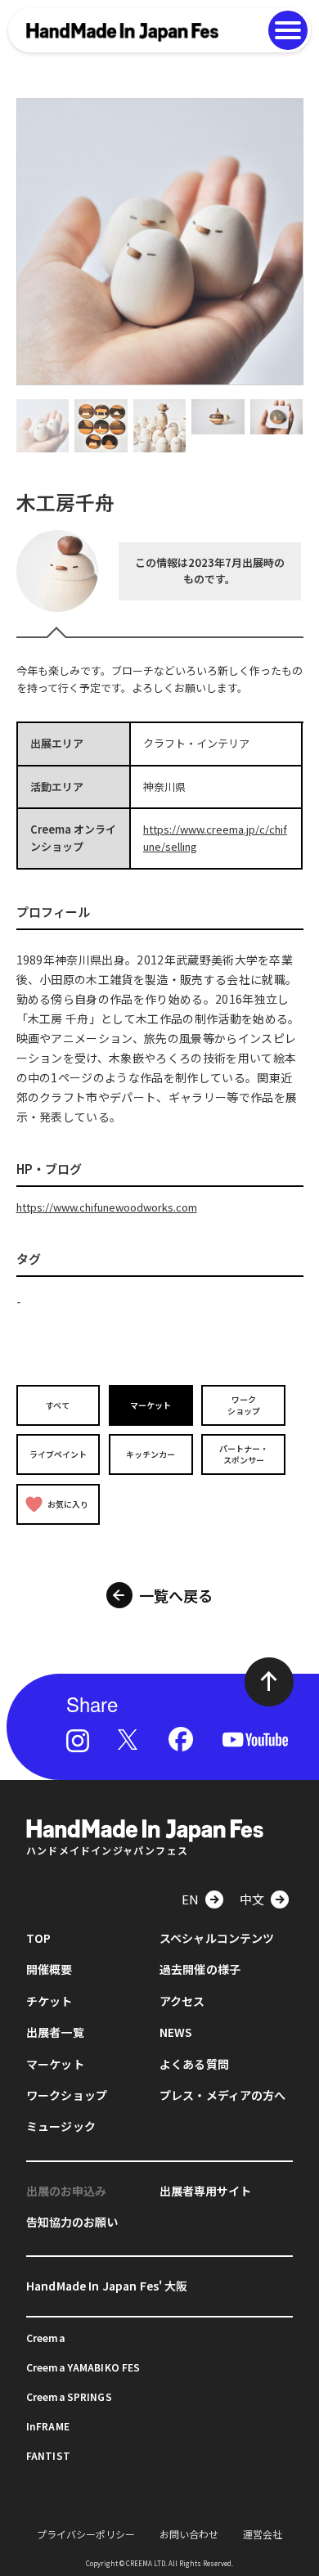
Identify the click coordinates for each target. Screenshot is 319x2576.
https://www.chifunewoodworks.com (107, 1207)
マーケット (151, 1405)
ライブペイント (58, 1454)
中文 (252, 1899)
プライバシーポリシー (86, 2534)
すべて (58, 1405)
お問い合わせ (189, 2534)
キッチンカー (151, 1454)
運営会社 (263, 2534)
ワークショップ (244, 1405)
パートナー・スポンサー (244, 1454)
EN (190, 1899)
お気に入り (68, 1504)
